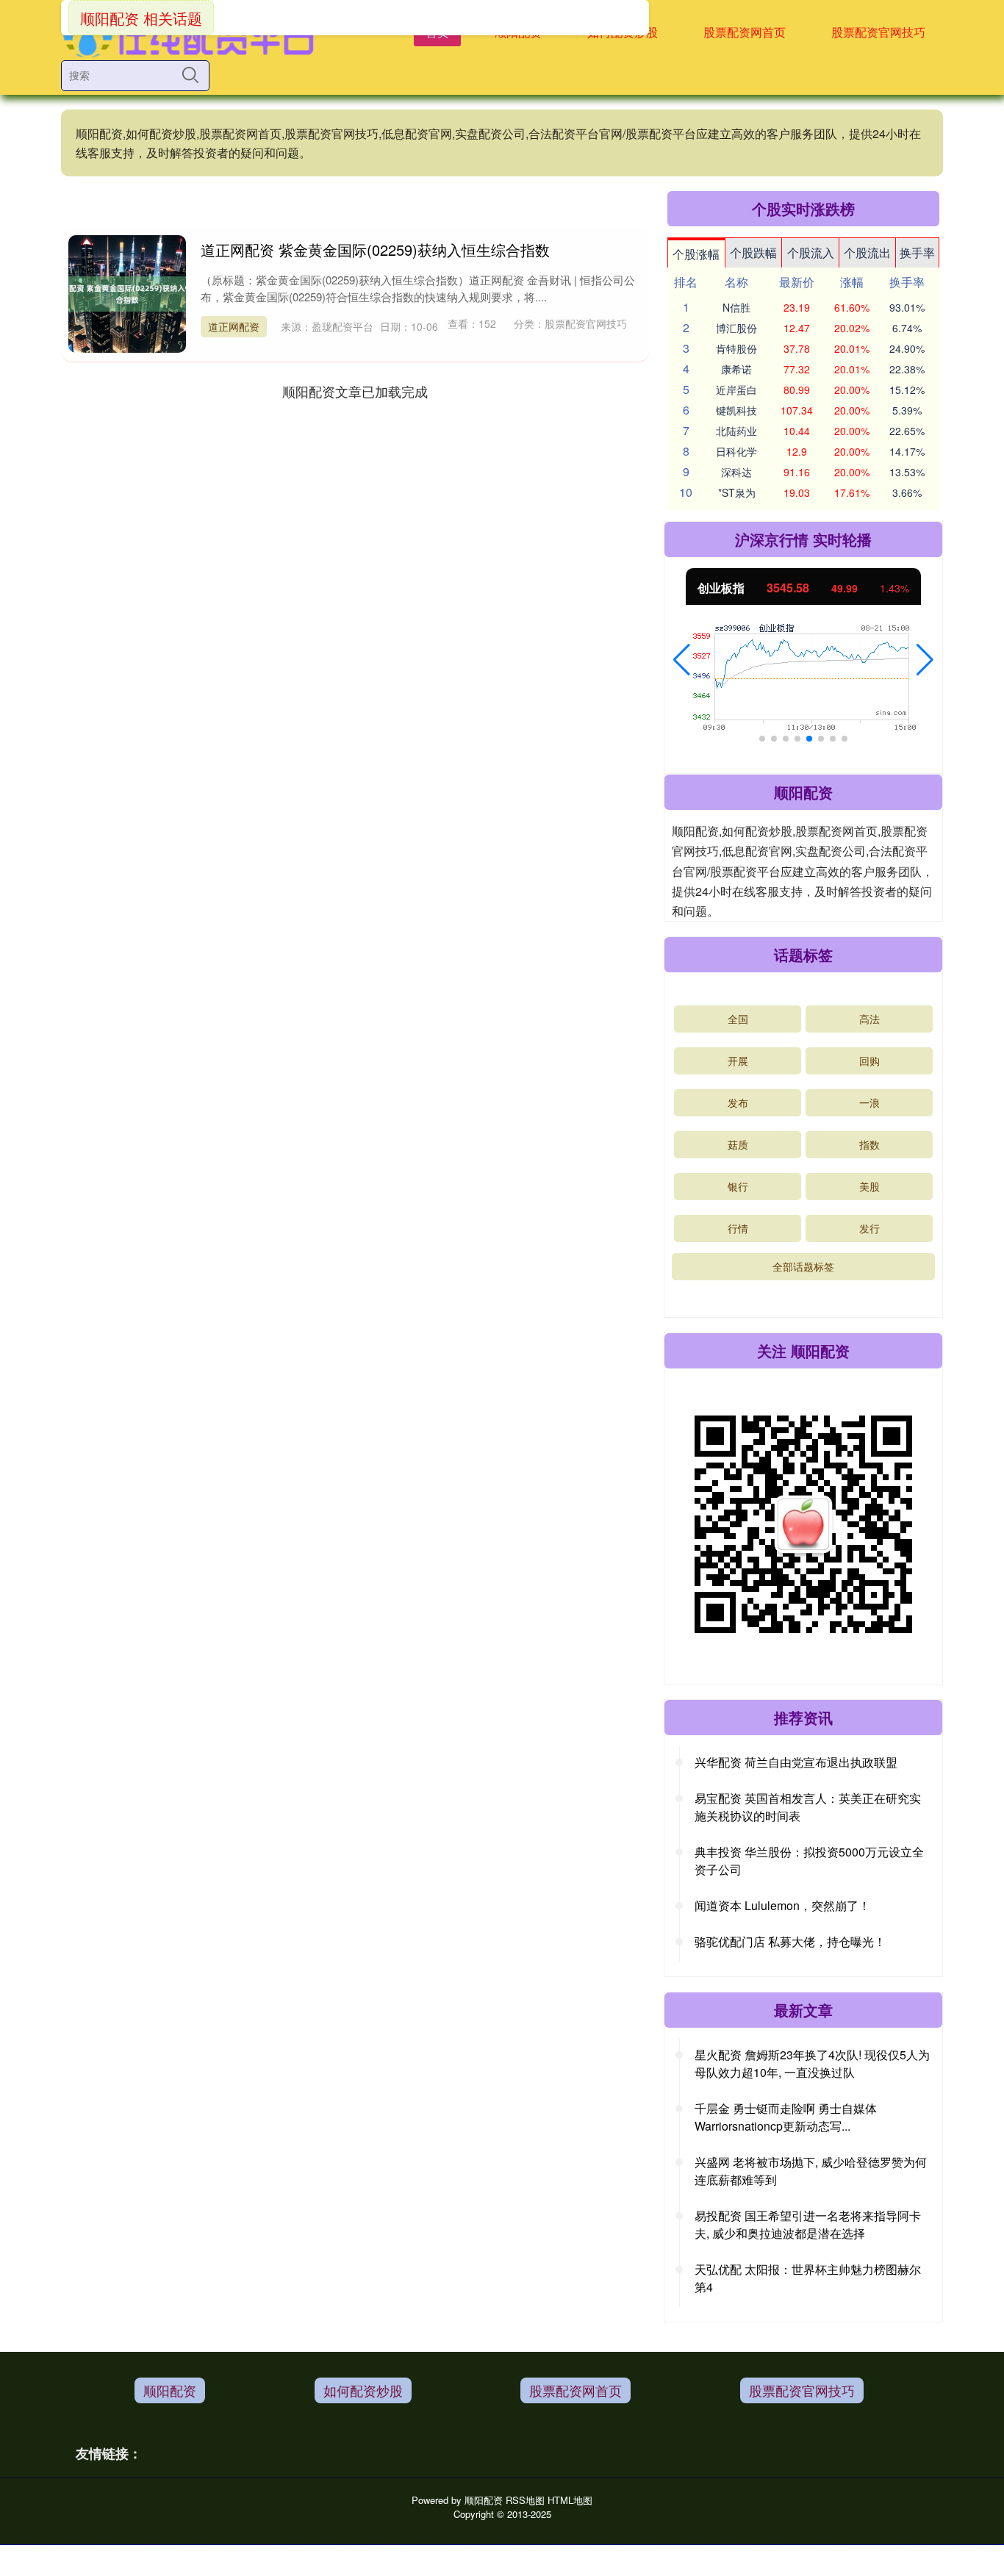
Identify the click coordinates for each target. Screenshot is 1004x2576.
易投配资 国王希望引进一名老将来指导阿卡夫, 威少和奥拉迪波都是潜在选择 (808, 2224)
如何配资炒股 (363, 2390)
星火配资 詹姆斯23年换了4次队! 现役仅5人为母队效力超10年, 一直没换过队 (812, 2063)
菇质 (738, 1144)
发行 (869, 1228)
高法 (869, 1019)
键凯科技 (736, 410)
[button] (682, 660)
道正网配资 (234, 326)
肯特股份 (736, 348)
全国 (738, 1019)
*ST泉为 (737, 492)
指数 (869, 1144)
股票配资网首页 (745, 32)
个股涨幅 (696, 254)
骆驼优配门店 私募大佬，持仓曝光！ (790, 1941)
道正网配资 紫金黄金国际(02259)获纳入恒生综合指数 (375, 250)
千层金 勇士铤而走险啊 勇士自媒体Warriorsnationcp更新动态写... (786, 2117)
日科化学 (736, 451)
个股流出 (867, 252)
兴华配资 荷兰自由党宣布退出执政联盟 (796, 1762)
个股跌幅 (753, 252)
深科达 (736, 472)
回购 (869, 1061)
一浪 (869, 1102)
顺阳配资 (170, 2390)
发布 (738, 1102)
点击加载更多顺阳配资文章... (355, 391)
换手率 (917, 252)
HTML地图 (570, 2500)
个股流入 (811, 252)
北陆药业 (736, 431)
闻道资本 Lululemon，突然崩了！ (782, 1905)
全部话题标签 (803, 1266)
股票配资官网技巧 (878, 32)
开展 (738, 1061)
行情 (738, 1228)
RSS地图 (525, 2500)
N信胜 (736, 307)
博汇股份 (736, 328)
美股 (869, 1186)
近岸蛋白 (736, 390)
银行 (738, 1186)
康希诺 (736, 369)
